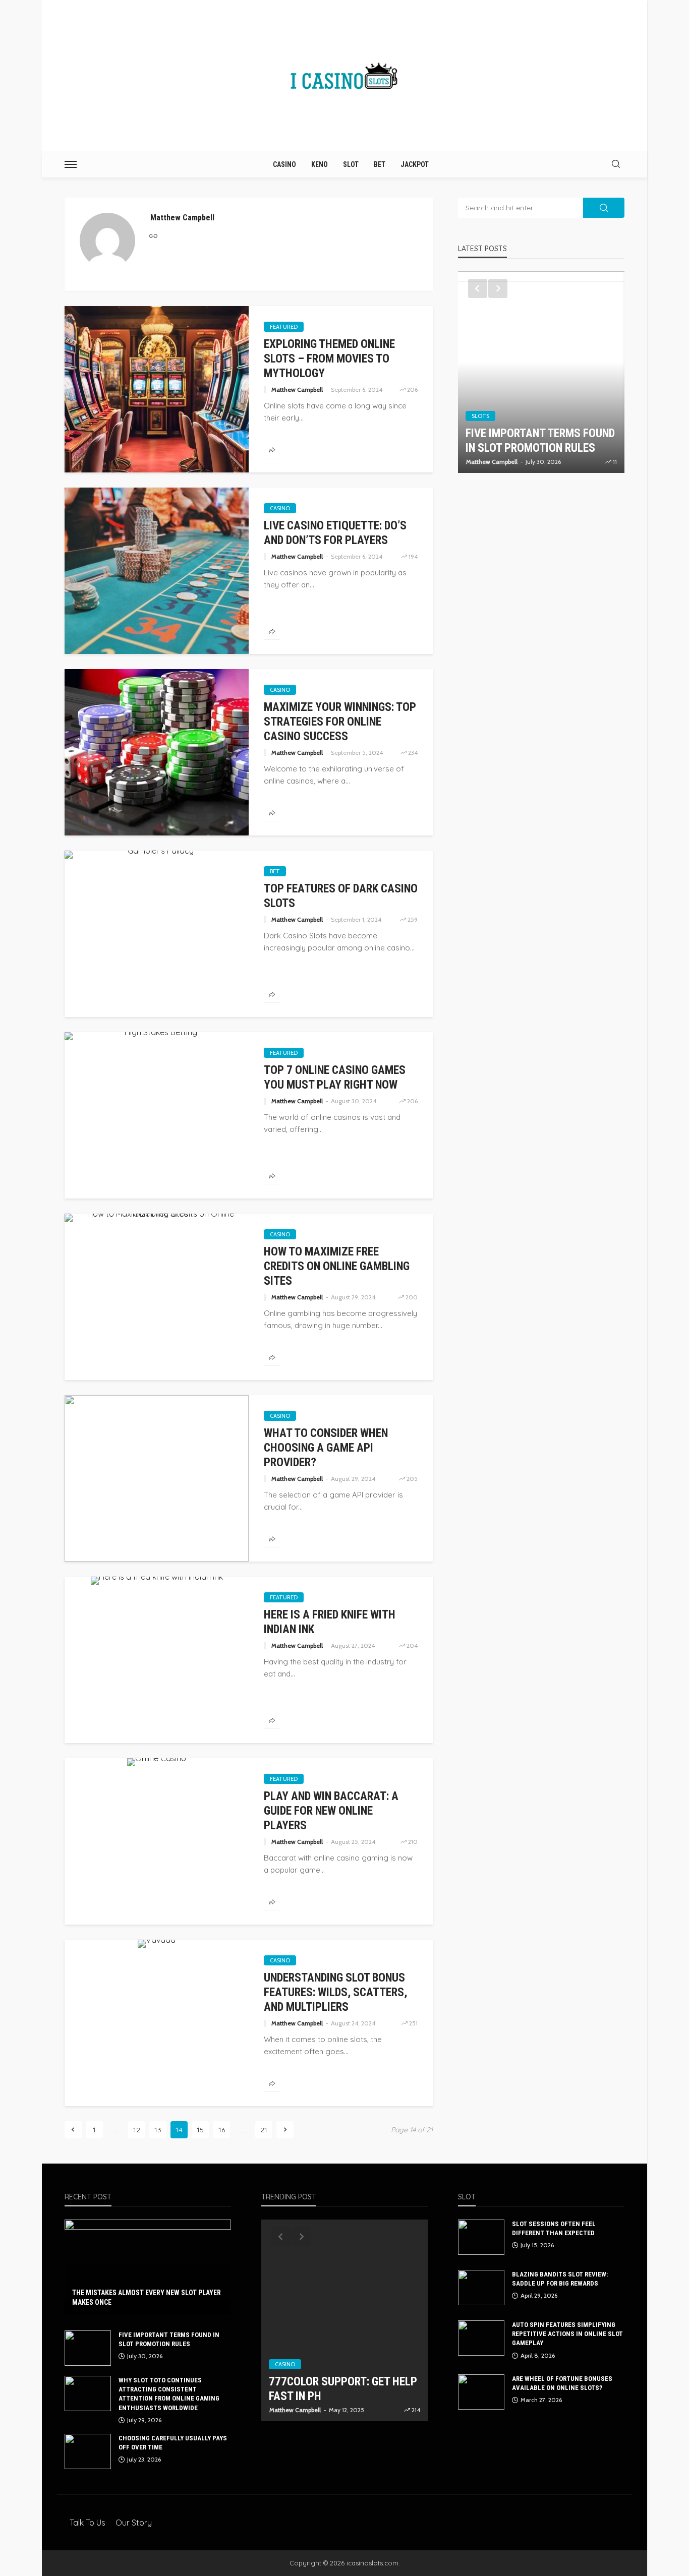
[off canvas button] (71, 164)
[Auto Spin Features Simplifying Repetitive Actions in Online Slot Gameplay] (481, 2338)
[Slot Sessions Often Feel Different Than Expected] (481, 2237)
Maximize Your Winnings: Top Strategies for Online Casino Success (340, 722)
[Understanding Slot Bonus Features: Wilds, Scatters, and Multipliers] (157, 1944)
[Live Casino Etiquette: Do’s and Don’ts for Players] (157, 571)
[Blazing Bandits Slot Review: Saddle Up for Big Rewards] (481, 2288)
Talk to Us (88, 2523)
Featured (284, 327)
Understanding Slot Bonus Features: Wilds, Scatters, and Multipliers (335, 1992)
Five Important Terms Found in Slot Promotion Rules (169, 2339)
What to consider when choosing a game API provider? (326, 1448)
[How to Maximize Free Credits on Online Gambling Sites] (157, 1218)
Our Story (134, 2523)
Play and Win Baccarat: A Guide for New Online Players (331, 1811)
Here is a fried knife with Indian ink (330, 1622)
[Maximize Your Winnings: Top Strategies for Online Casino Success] (157, 752)
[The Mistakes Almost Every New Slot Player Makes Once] (148, 2267)
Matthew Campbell (297, 390)
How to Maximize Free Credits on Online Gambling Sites (337, 1266)
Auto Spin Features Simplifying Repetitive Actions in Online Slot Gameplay (567, 2334)
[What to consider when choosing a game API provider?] (157, 1478)
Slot (351, 164)
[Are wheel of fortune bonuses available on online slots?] (481, 2392)
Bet (380, 164)
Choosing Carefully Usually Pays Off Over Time (173, 2443)
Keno (320, 164)
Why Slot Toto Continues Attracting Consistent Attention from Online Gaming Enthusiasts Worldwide (533, 419)
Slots (480, 372)
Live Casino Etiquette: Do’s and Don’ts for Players (335, 533)
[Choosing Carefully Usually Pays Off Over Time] (88, 2451)
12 (137, 2130)
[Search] (616, 164)
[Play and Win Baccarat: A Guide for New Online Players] (157, 1762)
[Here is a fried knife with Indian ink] (157, 1581)
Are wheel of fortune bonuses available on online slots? (562, 2383)
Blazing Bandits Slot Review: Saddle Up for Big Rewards (560, 2279)
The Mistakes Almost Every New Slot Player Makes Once (147, 2298)
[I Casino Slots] (344, 76)
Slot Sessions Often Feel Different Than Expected (554, 2228)
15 (200, 2130)
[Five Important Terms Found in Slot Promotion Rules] (88, 2348)
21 (264, 2130)
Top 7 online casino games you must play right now (335, 1077)
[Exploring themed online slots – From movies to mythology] (157, 389)
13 (158, 2130)
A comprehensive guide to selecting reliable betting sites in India (340, 2382)
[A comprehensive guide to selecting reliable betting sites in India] (344, 2320)
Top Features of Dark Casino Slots (341, 896)
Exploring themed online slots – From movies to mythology (329, 359)
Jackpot (415, 164)
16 (222, 2130)
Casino (284, 164)
